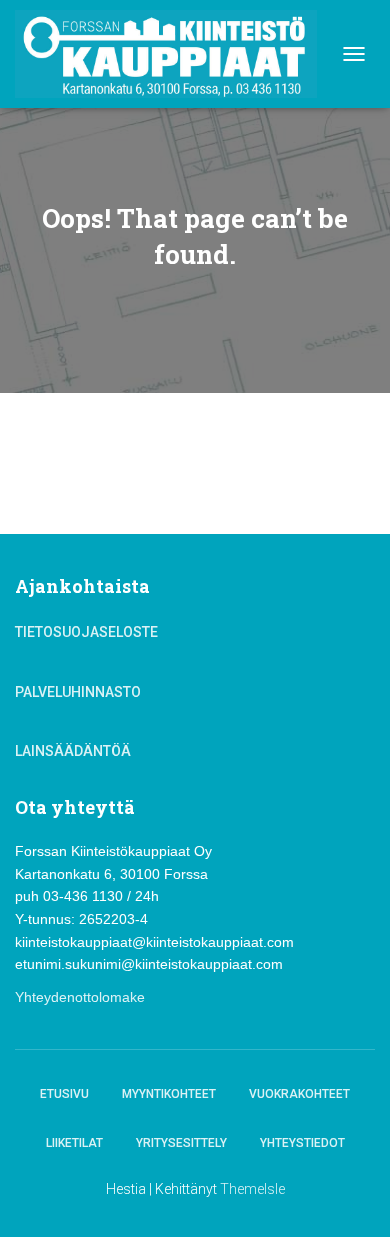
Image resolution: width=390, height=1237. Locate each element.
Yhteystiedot (302, 1143)
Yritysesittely (181, 1143)
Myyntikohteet (169, 1094)
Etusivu (64, 1094)
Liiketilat (74, 1143)
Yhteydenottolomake (80, 997)
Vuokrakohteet (299, 1094)
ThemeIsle (252, 1189)
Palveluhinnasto (78, 692)
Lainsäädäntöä (73, 751)
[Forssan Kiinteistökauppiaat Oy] (173, 54)
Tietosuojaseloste (86, 632)
